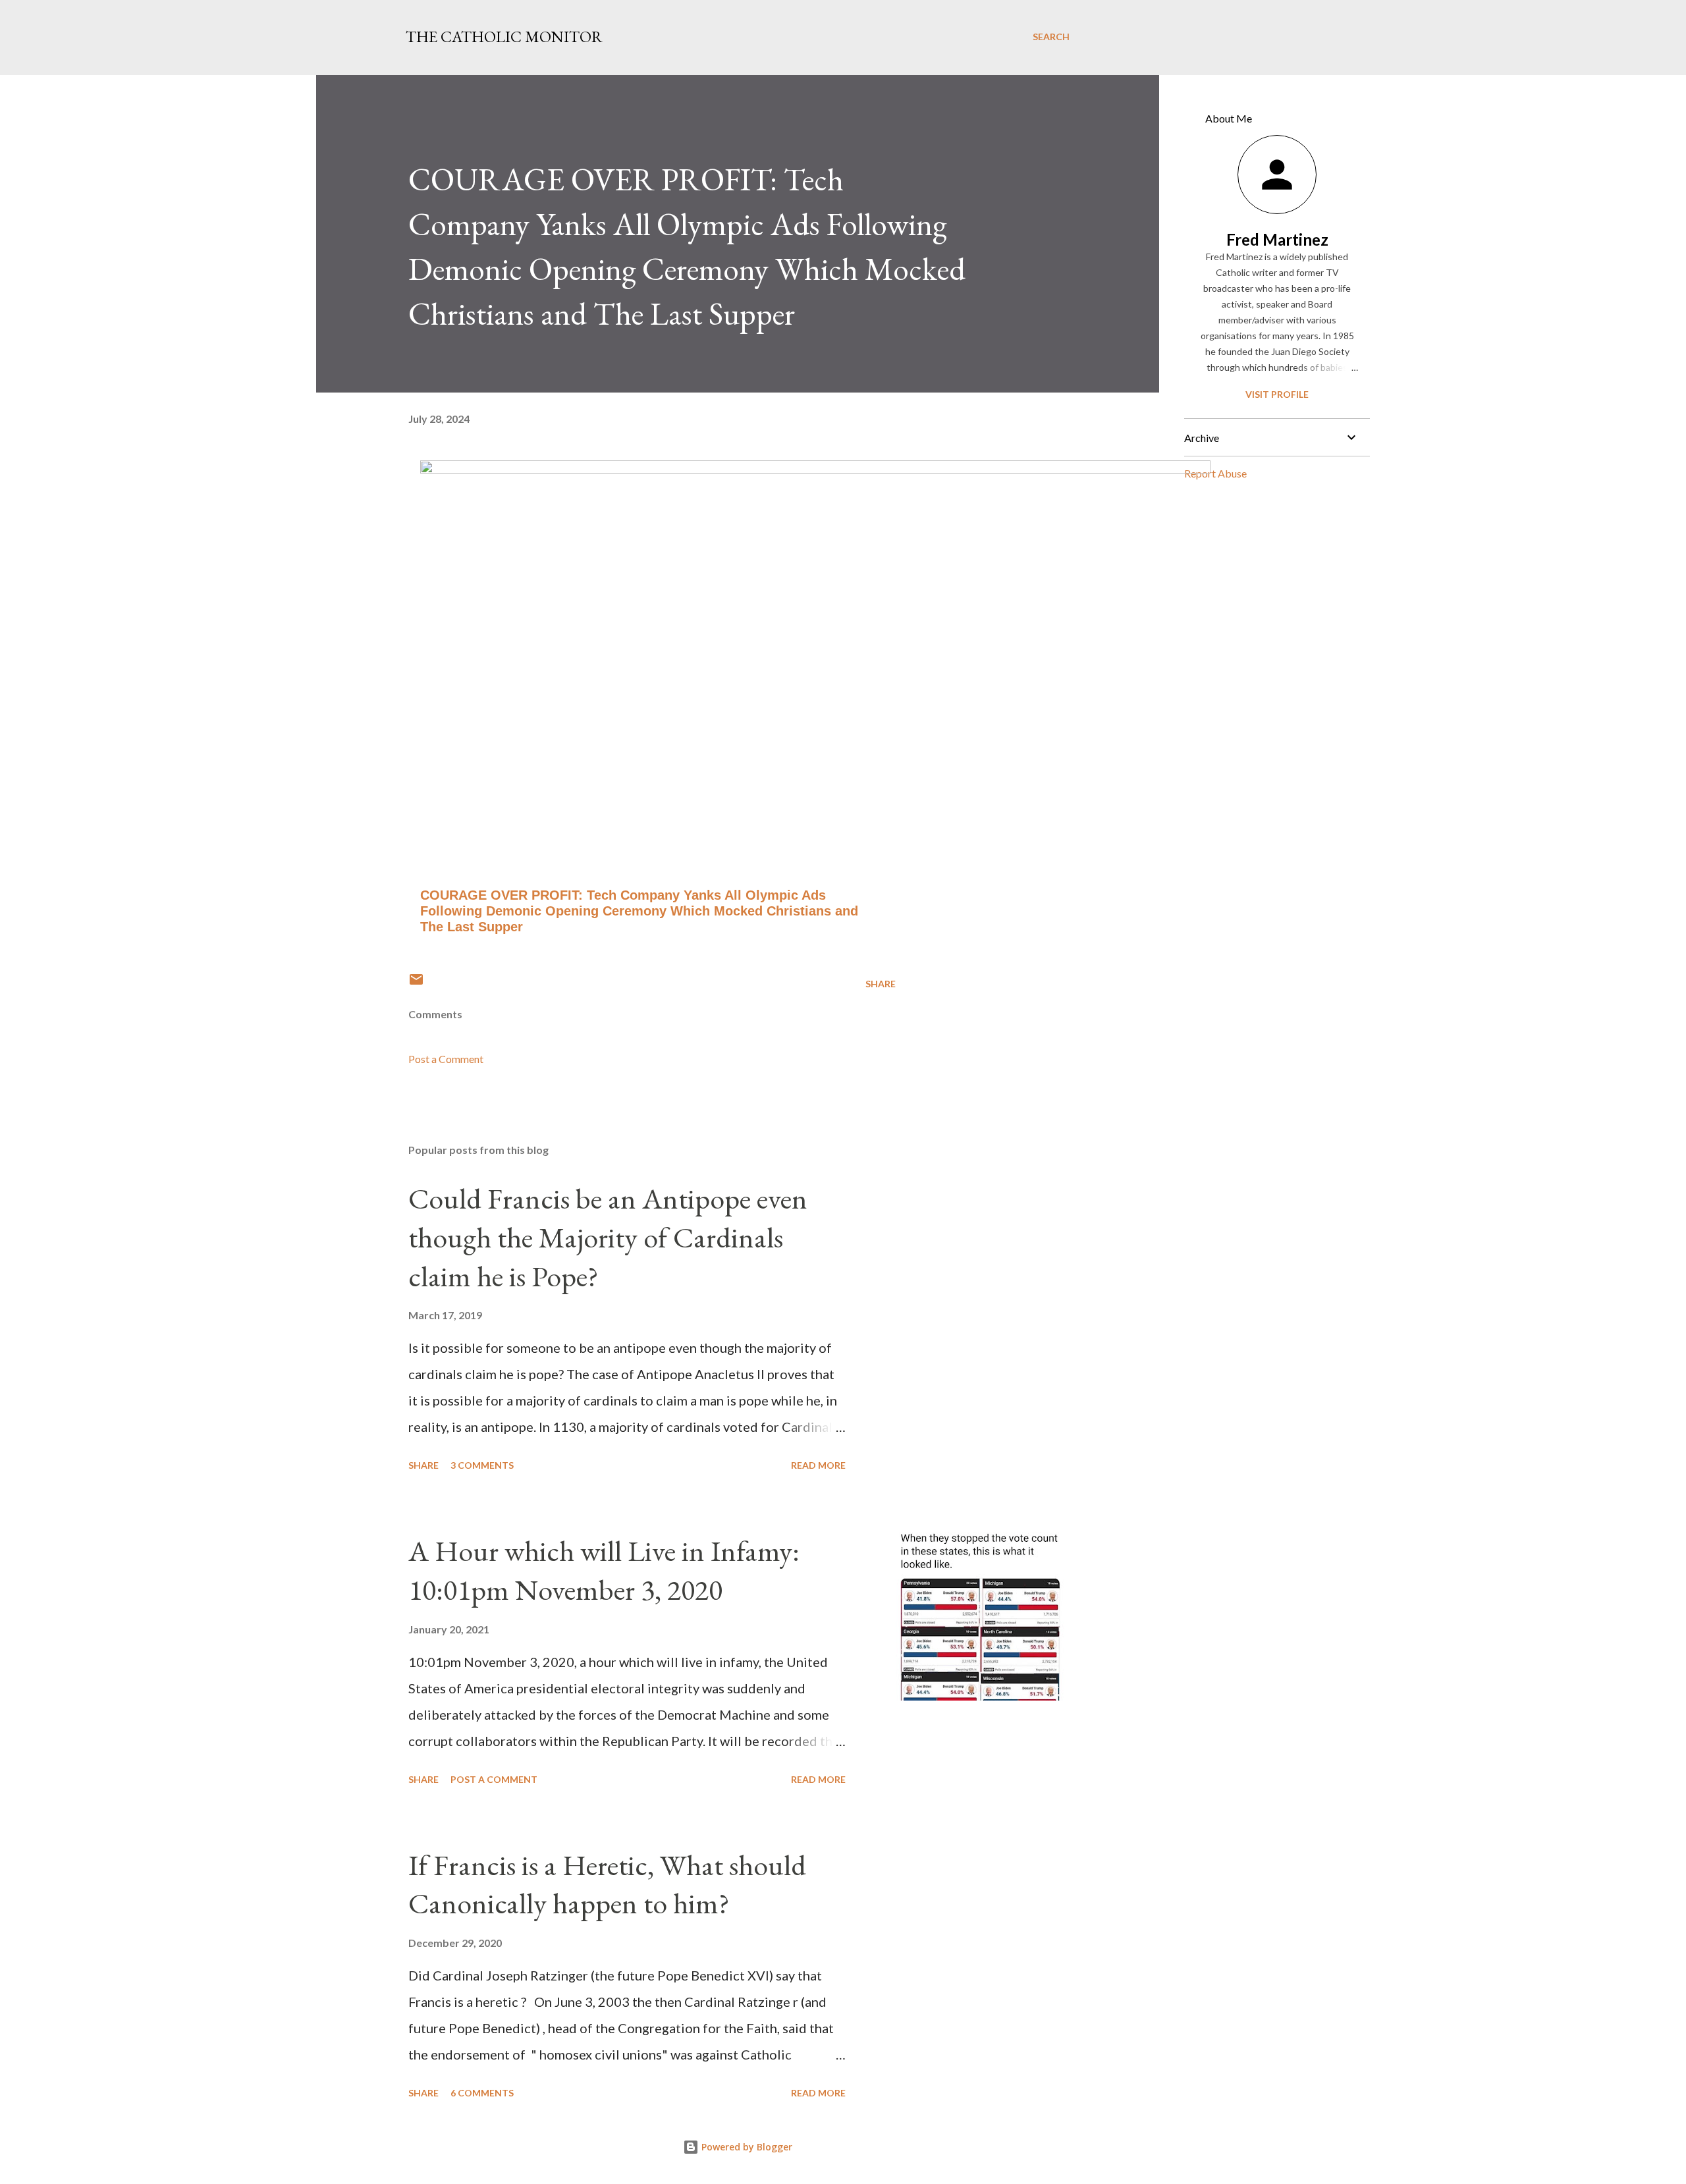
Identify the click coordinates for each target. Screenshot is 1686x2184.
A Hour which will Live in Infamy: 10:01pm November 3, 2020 (604, 1570)
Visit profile (1277, 394)
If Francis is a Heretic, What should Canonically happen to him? (607, 1884)
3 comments (482, 1465)
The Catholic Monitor (504, 37)
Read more (818, 1465)
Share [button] (881, 984)
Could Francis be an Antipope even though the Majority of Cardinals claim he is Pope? (608, 1237)
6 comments (482, 2093)
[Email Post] (416, 984)
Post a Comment (446, 1059)
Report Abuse (1215, 473)
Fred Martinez (1277, 239)
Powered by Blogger (746, 2147)
